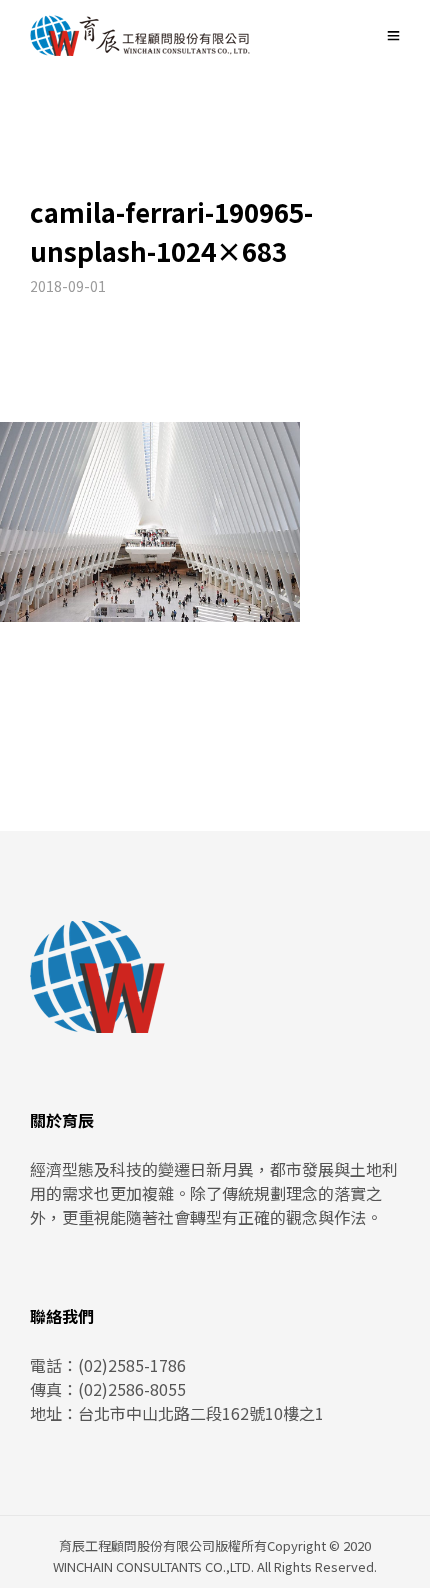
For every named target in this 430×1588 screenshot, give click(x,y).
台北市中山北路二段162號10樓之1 (201, 1413)
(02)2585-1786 (132, 1365)
